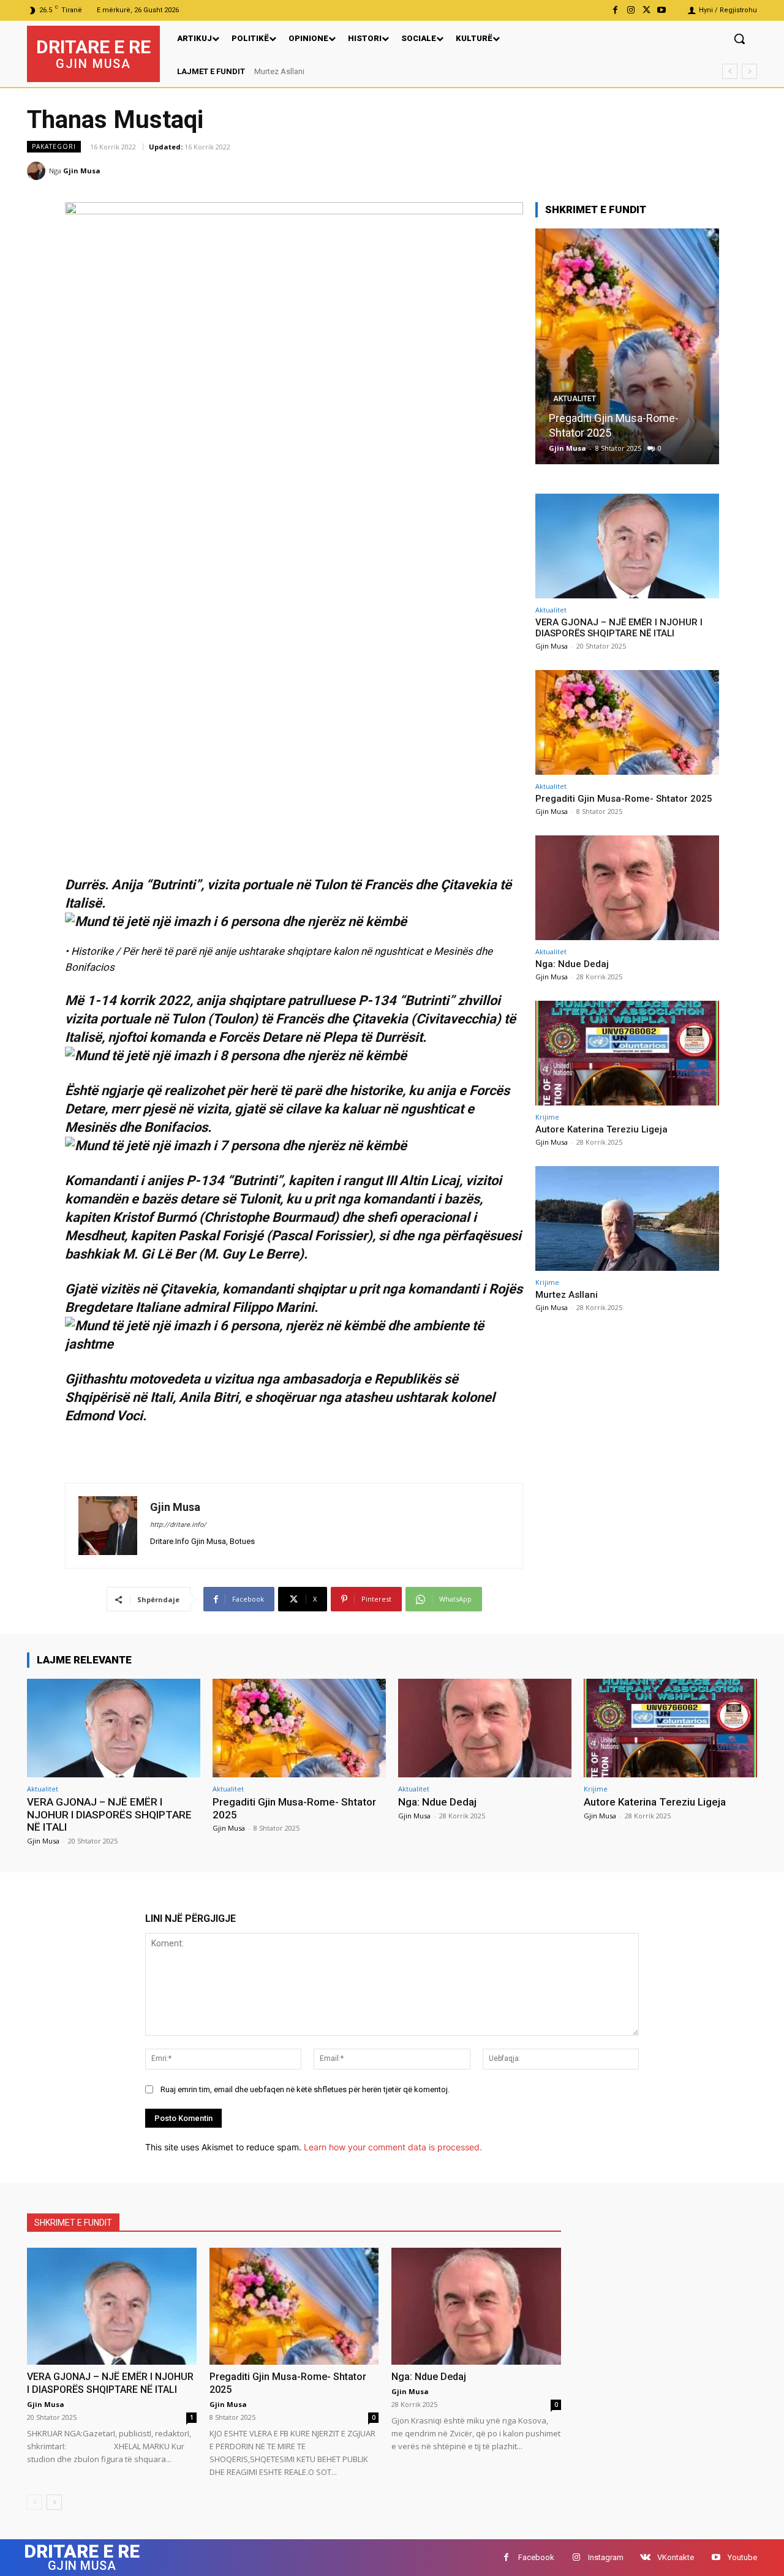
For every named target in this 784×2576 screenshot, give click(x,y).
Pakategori (54, 146)
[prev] (730, 71)
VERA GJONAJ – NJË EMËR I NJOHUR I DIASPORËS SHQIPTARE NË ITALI (382, 71)
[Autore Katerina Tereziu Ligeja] (627, 1053)
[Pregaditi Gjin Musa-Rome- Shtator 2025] (627, 722)
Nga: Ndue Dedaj (609, 433)
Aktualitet (595, 413)
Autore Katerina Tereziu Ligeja (601, 1129)
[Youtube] (662, 10)
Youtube (742, 2557)
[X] (646, 10)
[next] (749, 71)
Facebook (536, 2557)
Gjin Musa (82, 171)
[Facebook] (615, 10)
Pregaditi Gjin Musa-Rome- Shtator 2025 (624, 799)
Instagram (606, 2557)
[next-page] (54, 2502)
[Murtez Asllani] (627, 1218)
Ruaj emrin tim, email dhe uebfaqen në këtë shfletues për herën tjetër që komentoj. (305, 2089)
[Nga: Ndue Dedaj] (647, 346)
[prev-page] (35, 2502)
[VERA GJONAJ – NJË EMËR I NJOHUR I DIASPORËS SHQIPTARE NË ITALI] (627, 546)
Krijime (547, 1117)
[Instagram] (631, 10)
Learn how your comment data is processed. (393, 2147)
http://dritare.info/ (178, 1525)
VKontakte (676, 2557)
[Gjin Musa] (38, 171)
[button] (739, 39)
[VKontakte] (645, 2557)
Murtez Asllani (567, 1295)
